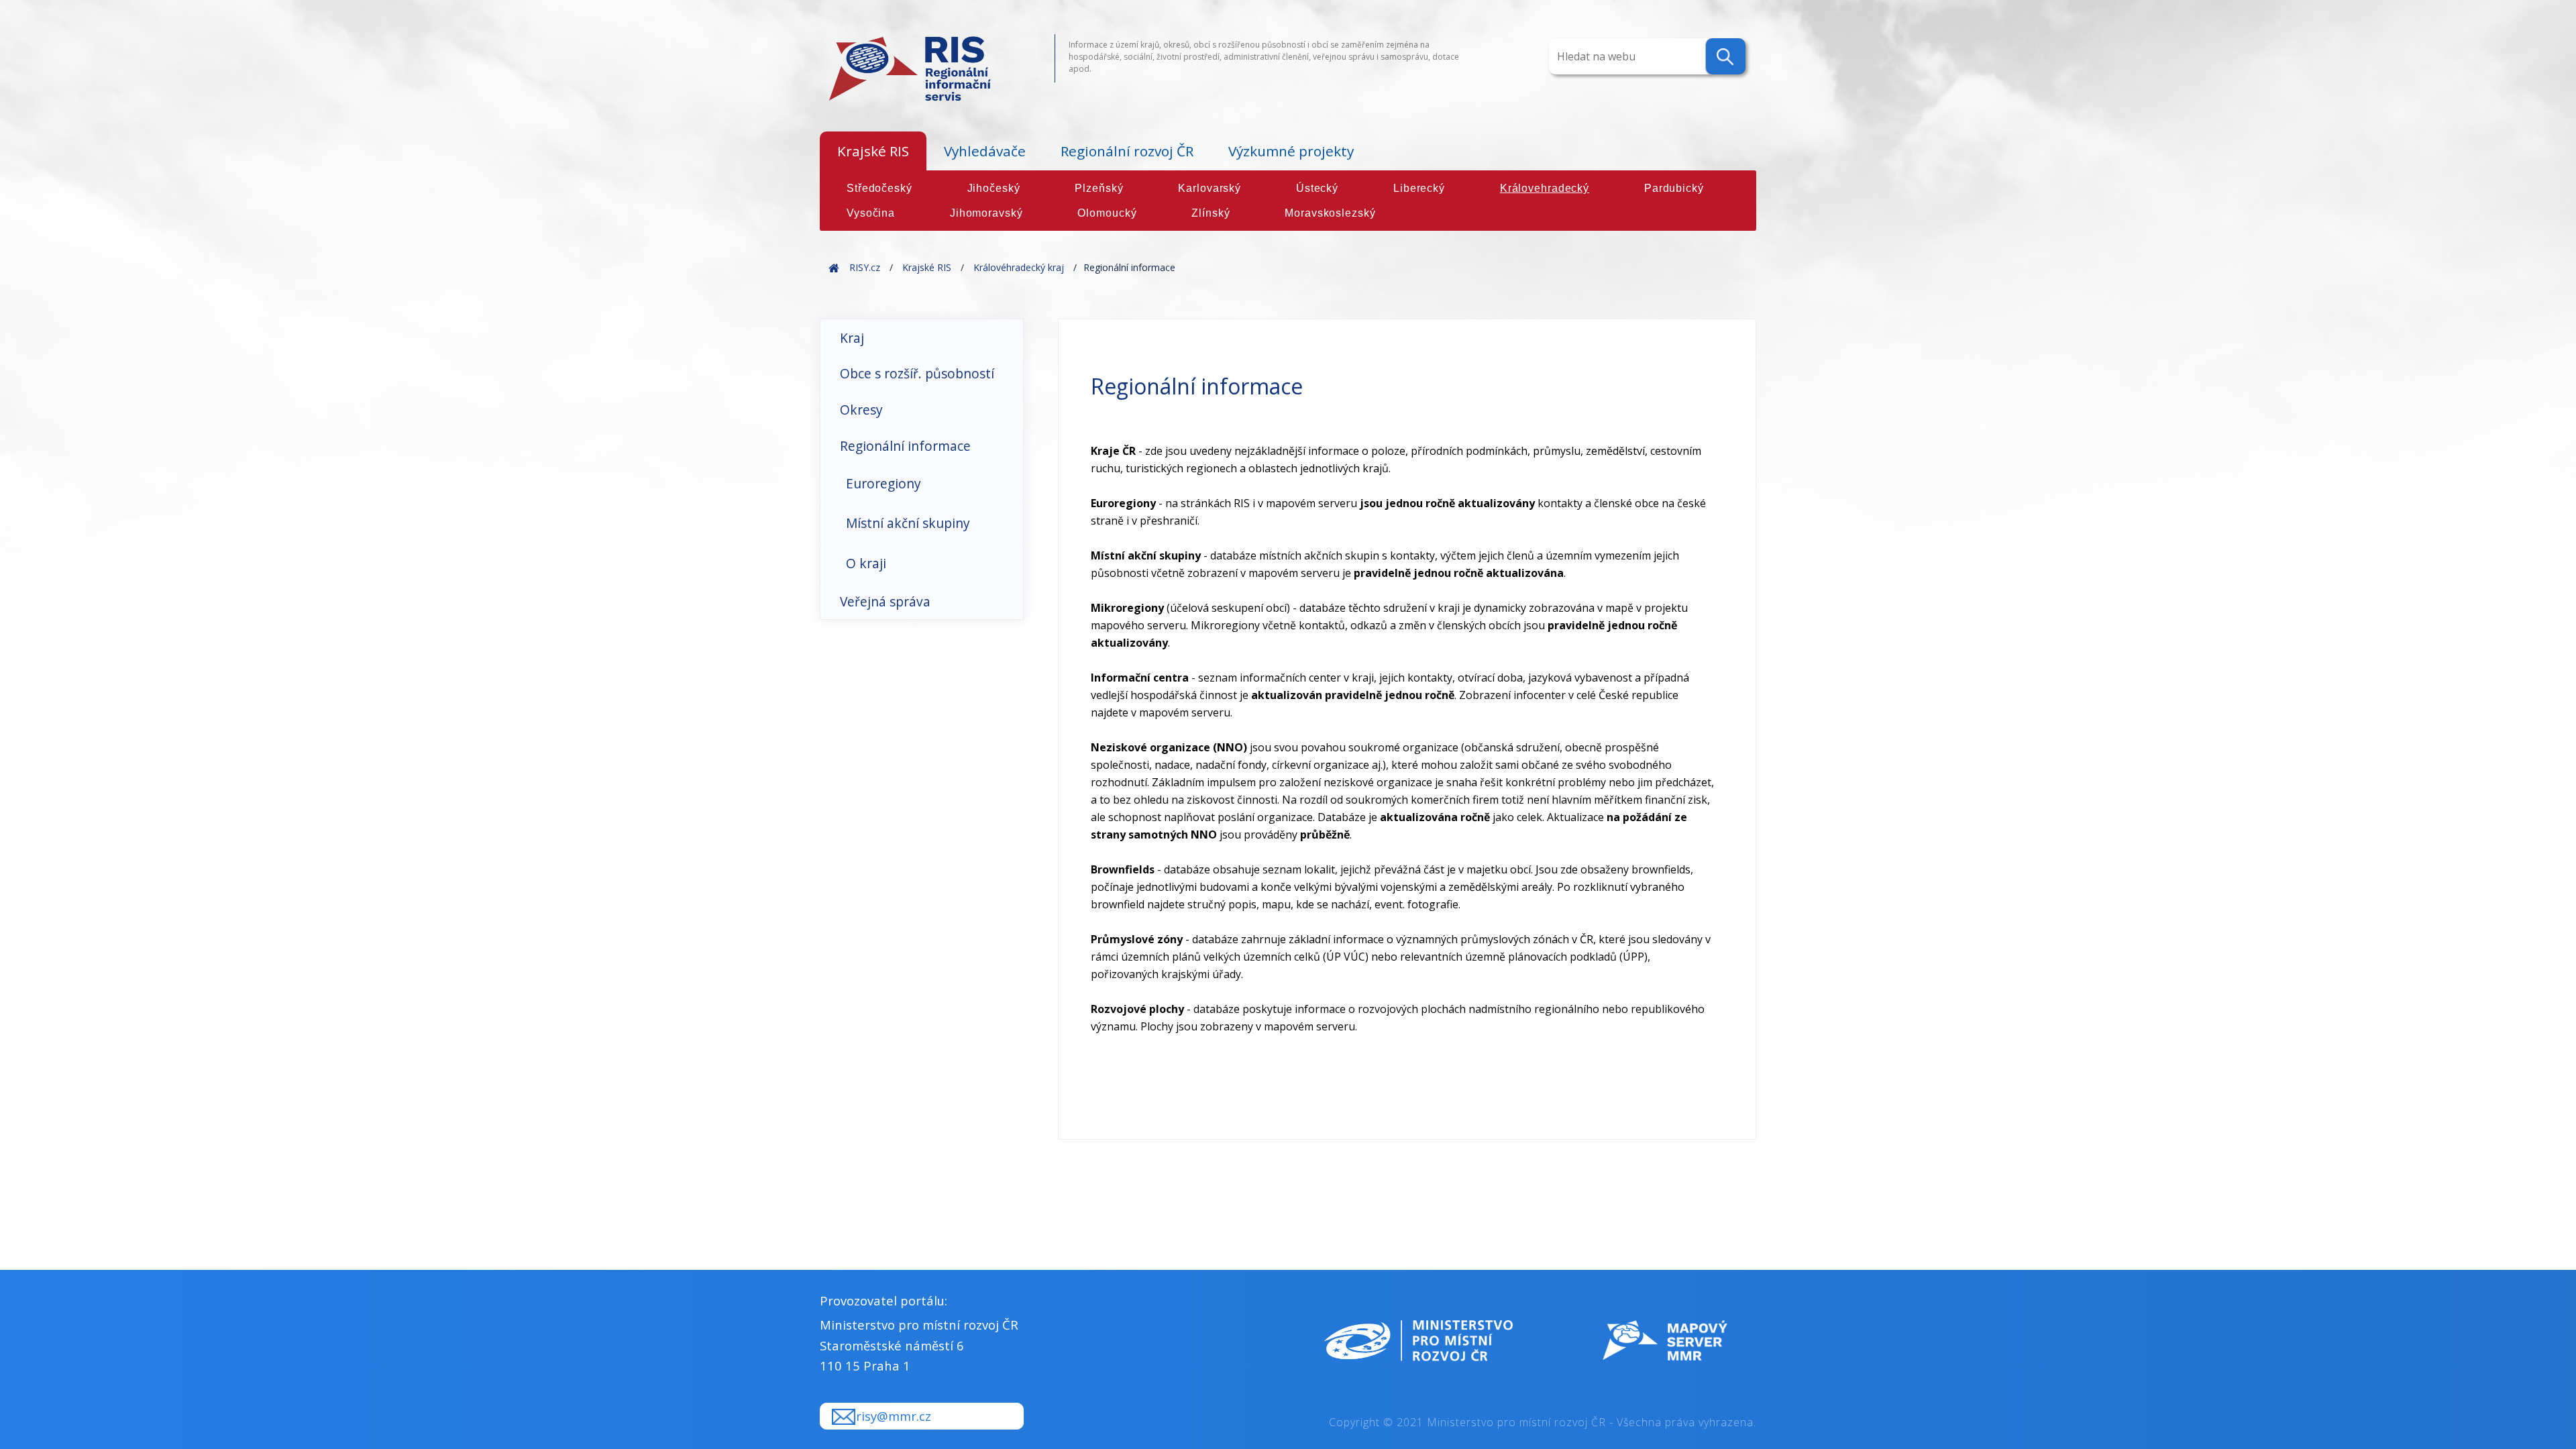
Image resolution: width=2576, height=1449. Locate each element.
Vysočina (871, 213)
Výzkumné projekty (1291, 151)
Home (834, 267)
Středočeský (879, 188)
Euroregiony (883, 483)
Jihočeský (994, 188)
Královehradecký (1545, 188)
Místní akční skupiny (908, 523)
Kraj (852, 338)
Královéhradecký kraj (1019, 267)
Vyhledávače (985, 151)
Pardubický (1674, 188)
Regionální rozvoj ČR (1127, 151)
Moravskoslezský (1330, 213)
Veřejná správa (885, 601)
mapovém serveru (1311, 503)
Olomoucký (1107, 213)
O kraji (866, 563)
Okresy (861, 410)
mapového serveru (1138, 625)
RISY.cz (865, 267)
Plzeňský (1099, 188)
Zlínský (1211, 213)
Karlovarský (1210, 188)
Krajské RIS (873, 151)
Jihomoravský (986, 213)
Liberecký (1419, 188)
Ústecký (1317, 188)
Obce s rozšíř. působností (917, 373)
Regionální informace (905, 446)
